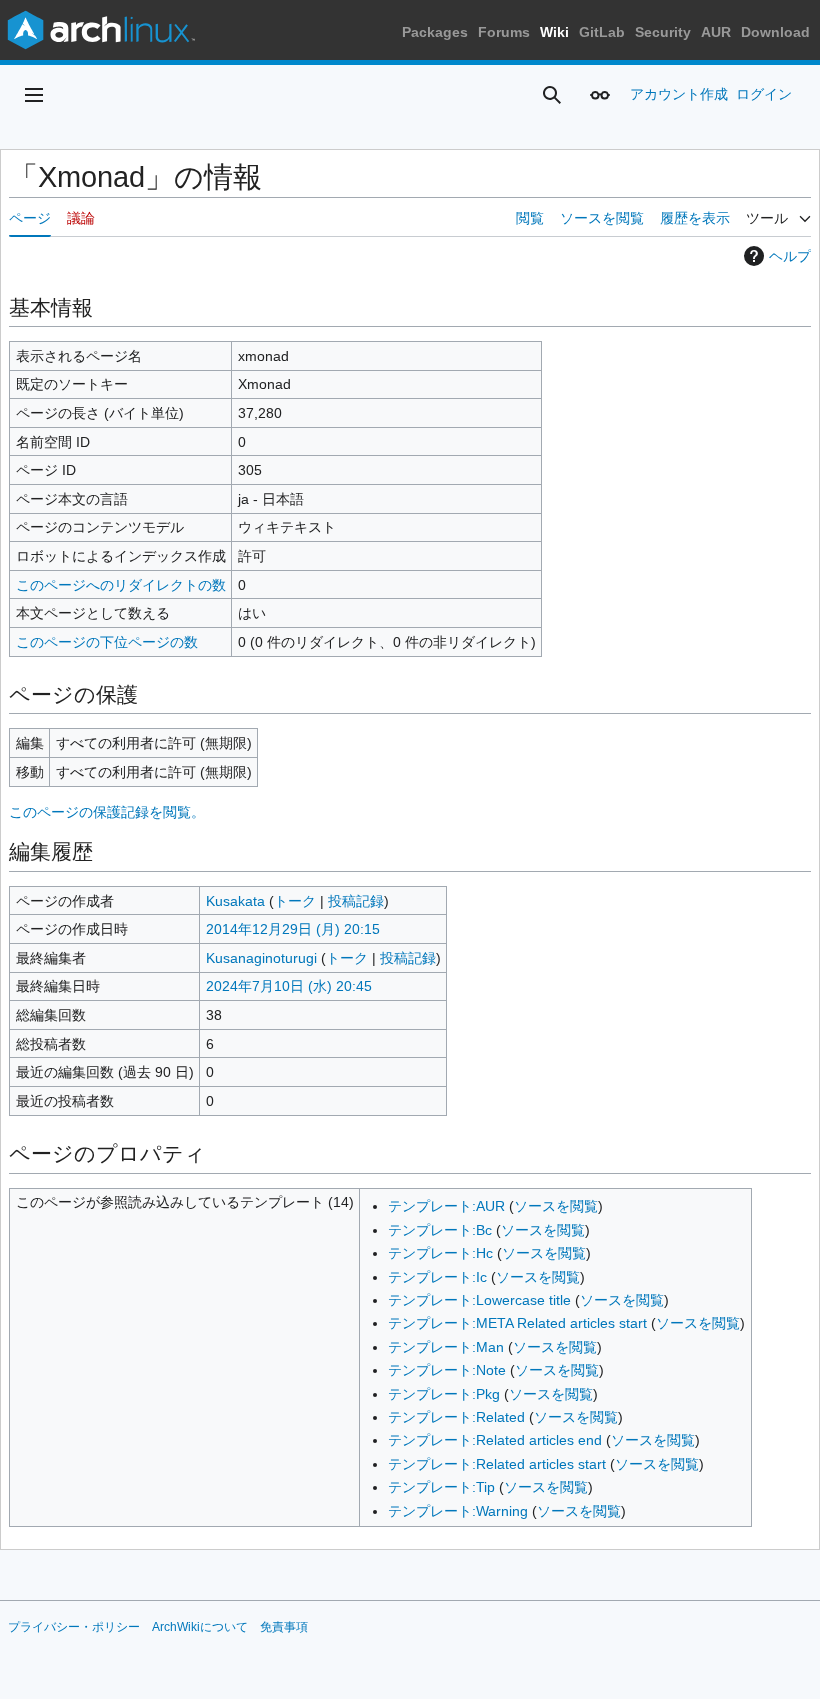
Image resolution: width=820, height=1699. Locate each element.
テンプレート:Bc (440, 1230)
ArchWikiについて (200, 1627)
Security (663, 32)
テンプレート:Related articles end (495, 1440)
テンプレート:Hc (440, 1253)
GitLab (602, 32)
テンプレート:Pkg (444, 1394)
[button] (34, 95)
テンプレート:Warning (458, 1511)
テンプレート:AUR (446, 1206)
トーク (295, 901)
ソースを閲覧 (556, 1206)
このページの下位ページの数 (107, 642)
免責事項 (284, 1627)
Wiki (554, 32)
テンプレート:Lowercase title (479, 1300)
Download (775, 32)
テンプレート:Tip (441, 1487)
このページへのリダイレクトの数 (121, 585)
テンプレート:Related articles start (497, 1464)
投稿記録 (356, 901)
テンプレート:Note (447, 1370)
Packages (435, 32)
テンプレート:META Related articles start (517, 1323)
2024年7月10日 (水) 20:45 (289, 986)
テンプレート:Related (456, 1417)
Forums (504, 32)
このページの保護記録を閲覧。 (107, 812)
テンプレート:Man (446, 1347)
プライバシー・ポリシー (74, 1627)
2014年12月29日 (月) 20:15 (293, 929)
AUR (716, 32)
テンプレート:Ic (437, 1277)
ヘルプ (790, 256)
